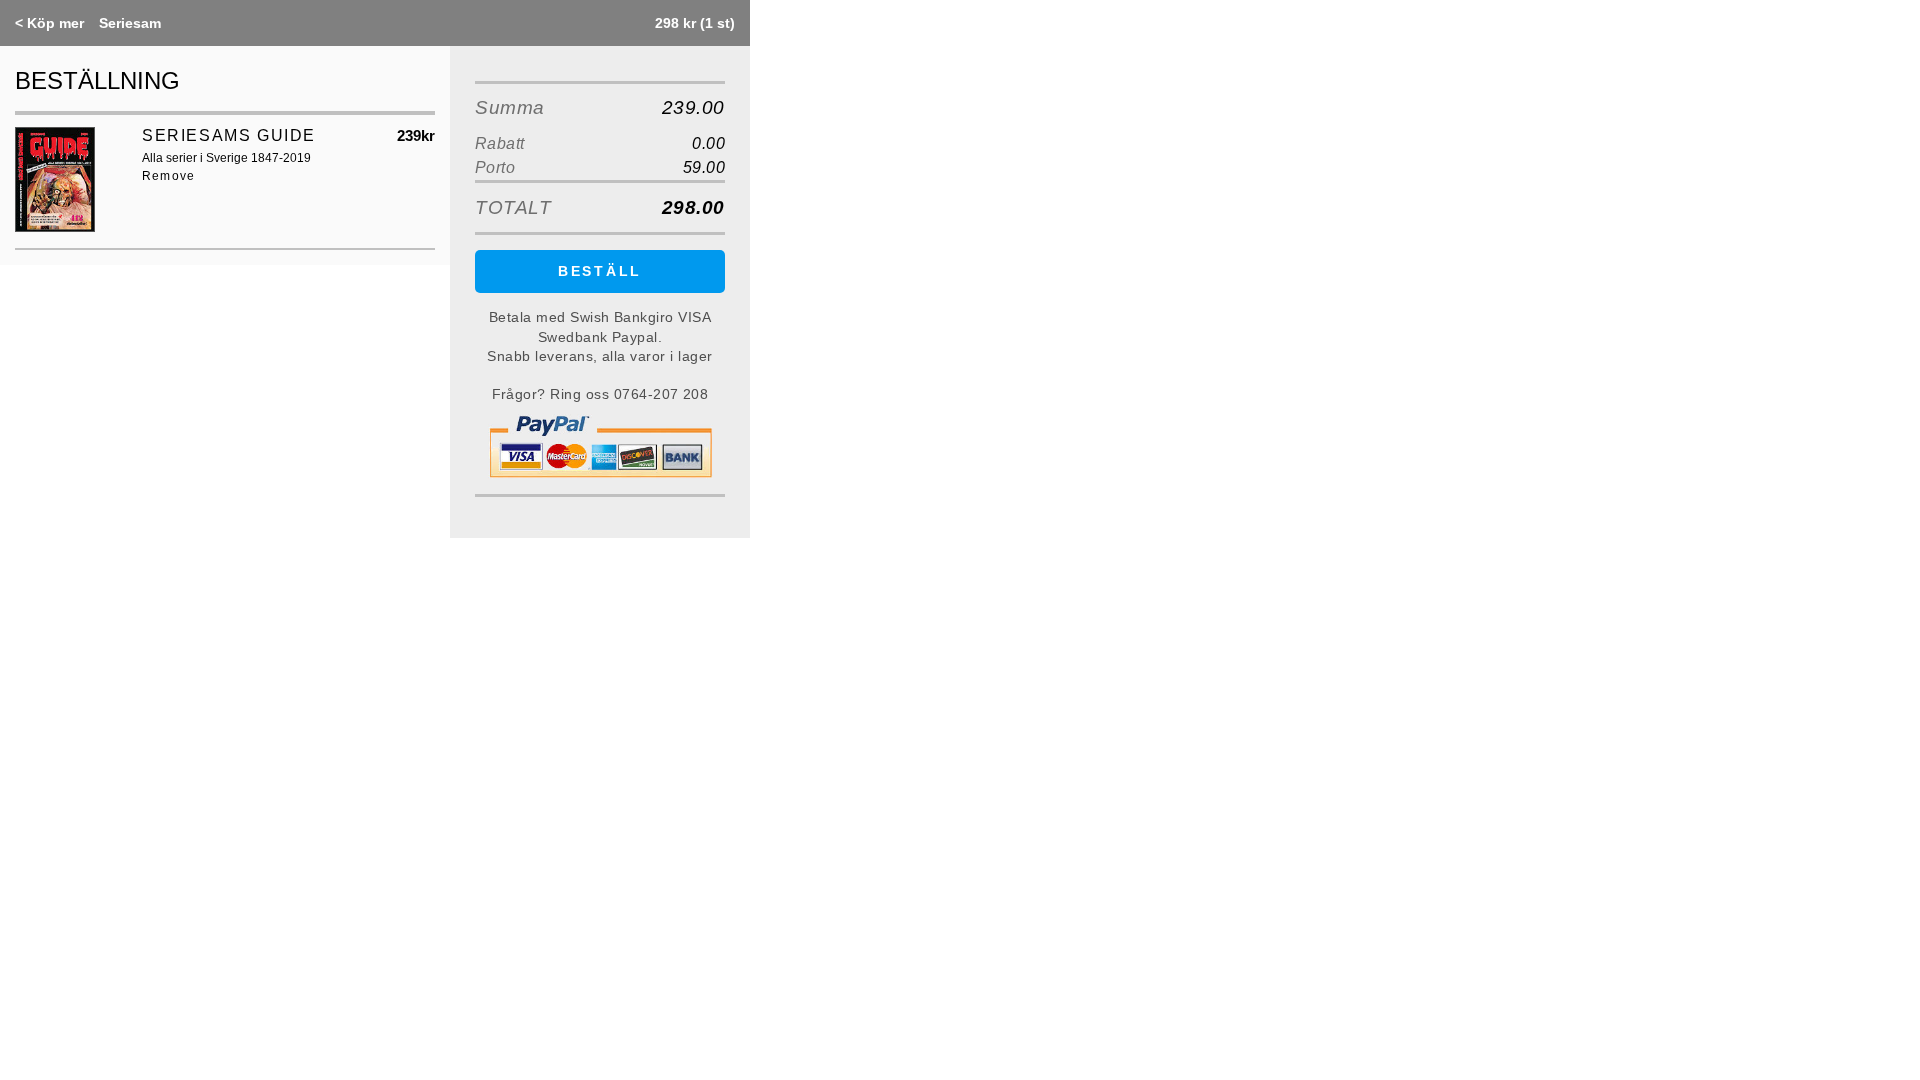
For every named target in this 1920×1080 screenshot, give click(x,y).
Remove (168, 176)
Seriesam (130, 23)
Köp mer (49, 23)
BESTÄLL (600, 271)
